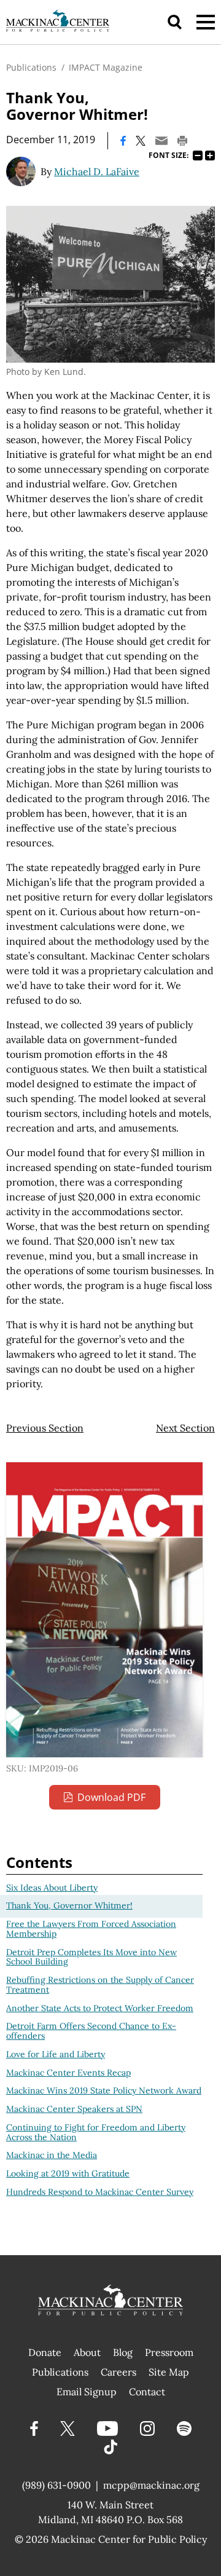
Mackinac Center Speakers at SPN (74, 2109)
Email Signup (87, 2392)
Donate (45, 2352)
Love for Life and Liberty (56, 2054)
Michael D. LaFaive (97, 171)
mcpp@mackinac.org (151, 2485)
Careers (118, 2372)
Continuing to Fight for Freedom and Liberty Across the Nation (96, 2132)
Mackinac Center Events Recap (68, 2073)
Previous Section (45, 1428)
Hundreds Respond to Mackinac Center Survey (100, 2192)
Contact (147, 2392)
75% (198, 156)
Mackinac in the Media (52, 2155)
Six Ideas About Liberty (52, 1888)
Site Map (169, 2372)
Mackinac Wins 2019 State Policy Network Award (104, 2090)
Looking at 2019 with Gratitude (68, 2173)
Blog (123, 2352)
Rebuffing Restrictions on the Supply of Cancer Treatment (100, 1985)
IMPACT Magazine (106, 67)
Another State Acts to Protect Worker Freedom (100, 2008)
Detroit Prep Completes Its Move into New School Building (91, 1957)
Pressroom (169, 2352)
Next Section (185, 1428)
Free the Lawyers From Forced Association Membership (91, 1929)
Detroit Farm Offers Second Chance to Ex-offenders (91, 2031)
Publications (31, 67)
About (87, 2352)
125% (210, 156)
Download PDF (111, 1797)
